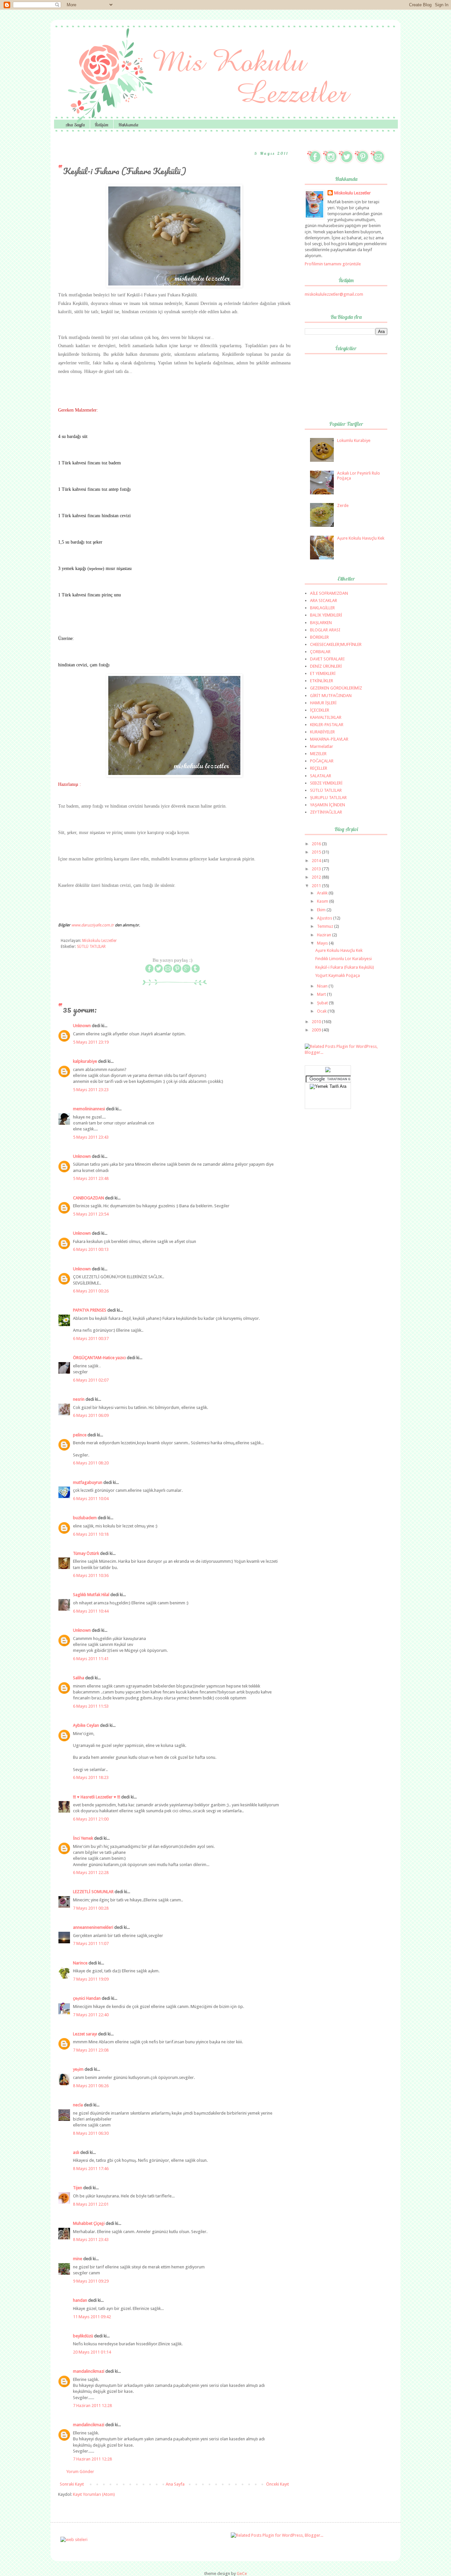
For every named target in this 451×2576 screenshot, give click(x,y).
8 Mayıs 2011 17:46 (91, 2169)
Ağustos (325, 918)
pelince (80, 1435)
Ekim (322, 910)
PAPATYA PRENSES (90, 1310)
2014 (317, 861)
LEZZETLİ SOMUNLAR (93, 1892)
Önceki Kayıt (278, 2484)
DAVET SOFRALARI (327, 659)
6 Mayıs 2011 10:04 (91, 1499)
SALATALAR (321, 776)
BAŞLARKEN (321, 623)
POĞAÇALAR (322, 761)
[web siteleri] (74, 2540)
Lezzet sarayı (85, 2034)
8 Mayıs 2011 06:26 (91, 2086)
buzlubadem (85, 1518)
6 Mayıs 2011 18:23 (91, 1777)
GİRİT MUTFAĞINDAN (331, 696)
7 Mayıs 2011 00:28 (91, 1908)
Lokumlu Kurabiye (354, 440)
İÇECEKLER (320, 710)
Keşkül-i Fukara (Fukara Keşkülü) (345, 967)
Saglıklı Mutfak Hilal (91, 1595)
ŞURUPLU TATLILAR (328, 798)
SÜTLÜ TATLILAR (91, 947)
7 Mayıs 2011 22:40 (91, 2015)
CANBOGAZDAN (88, 1198)
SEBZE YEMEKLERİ (326, 783)
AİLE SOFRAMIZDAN (329, 593)
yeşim (78, 2069)
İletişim (102, 125)
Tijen (78, 2188)
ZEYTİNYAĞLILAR (326, 812)
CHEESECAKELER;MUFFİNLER (336, 644)
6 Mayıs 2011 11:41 (91, 1659)
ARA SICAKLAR (324, 601)
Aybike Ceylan (86, 1725)
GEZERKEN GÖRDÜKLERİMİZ (336, 688)
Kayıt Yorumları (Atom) (94, 2494)
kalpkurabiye (85, 1061)
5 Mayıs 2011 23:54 (91, 1214)
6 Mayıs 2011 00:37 (91, 1338)
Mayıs (323, 943)
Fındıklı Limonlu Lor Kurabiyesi (344, 959)
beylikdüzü (83, 2336)
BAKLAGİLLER (322, 608)
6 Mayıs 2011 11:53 (91, 1706)
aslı (76, 2152)
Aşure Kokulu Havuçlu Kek (361, 538)
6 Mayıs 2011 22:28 (91, 1873)
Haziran (325, 935)
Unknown (82, 1026)
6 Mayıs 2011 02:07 (91, 1380)
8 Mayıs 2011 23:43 (91, 2240)
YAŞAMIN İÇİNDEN (328, 805)
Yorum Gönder (80, 2472)
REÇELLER (319, 768)
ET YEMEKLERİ (323, 673)
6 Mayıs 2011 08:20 (91, 1463)
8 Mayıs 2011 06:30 (91, 2133)
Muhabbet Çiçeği (89, 2223)
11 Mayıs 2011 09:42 (92, 2317)
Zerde (343, 505)
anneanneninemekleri (93, 1927)
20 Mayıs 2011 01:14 (92, 2352)
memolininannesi (89, 1109)
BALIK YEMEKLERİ (326, 615)
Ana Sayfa (75, 125)
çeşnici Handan (87, 1998)
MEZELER (318, 754)
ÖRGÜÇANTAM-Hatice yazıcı (99, 1358)
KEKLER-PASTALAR (327, 725)
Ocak (322, 1011)
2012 (317, 877)
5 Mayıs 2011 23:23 (91, 1090)
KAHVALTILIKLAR (326, 717)
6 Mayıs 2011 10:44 (91, 1611)
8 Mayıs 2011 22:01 (91, 2204)
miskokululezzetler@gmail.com (334, 294)
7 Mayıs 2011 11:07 (91, 1943)
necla (78, 2105)
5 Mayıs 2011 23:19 (91, 1042)
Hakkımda (128, 125)
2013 (317, 869)
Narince (80, 1963)
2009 (317, 1030)
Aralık (323, 893)
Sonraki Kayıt (72, 2484)
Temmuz (326, 926)
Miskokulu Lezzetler (352, 193)
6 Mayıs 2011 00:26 (91, 1291)
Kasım (323, 901)
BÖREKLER (319, 637)
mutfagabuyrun (88, 1482)
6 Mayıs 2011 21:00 (91, 1819)
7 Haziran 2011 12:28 (92, 2406)
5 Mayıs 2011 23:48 (91, 1178)
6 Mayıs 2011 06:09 (91, 1415)
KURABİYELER (322, 732)
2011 (317, 886)
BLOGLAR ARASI (325, 630)
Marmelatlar (322, 746)
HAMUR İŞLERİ (323, 703)
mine (78, 2259)
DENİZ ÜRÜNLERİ (326, 666)
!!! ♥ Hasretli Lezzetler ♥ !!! (97, 1797)
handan (80, 2300)
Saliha (79, 1678)
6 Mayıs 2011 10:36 (91, 1575)
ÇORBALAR (320, 652)
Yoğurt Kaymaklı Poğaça (338, 975)
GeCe (242, 2574)
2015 (317, 852)
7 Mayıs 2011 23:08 (91, 2050)
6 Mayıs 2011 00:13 (91, 1249)
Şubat (323, 1003)
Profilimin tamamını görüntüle (333, 264)
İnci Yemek (83, 1838)
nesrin (79, 1399)
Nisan (323, 986)
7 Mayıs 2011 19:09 (91, 1979)
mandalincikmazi (89, 2371)
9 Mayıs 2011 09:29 (91, 2281)
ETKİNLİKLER (322, 681)
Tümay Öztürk (86, 1553)
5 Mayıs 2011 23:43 (91, 1137)
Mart (322, 994)
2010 (317, 1022)
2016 (317, 844)
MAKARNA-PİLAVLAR (329, 739)
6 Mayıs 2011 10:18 (91, 1534)
